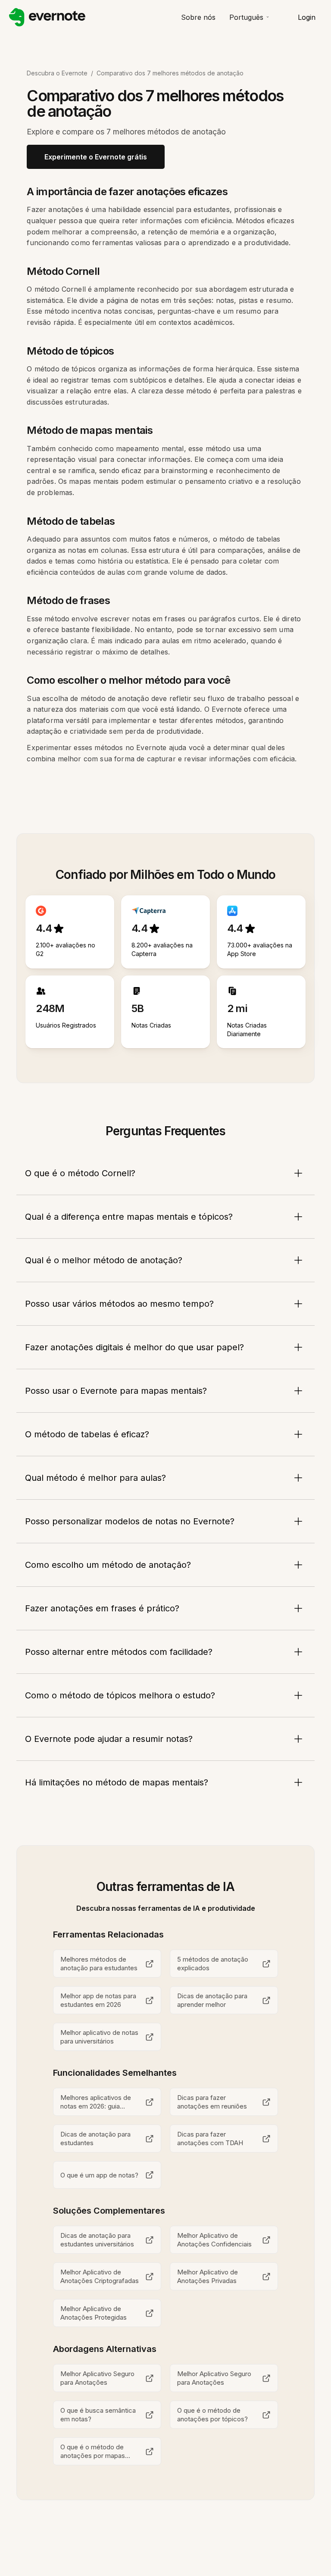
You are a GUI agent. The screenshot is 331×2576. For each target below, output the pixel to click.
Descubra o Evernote (57, 73)
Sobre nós (198, 17)
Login (307, 17)
